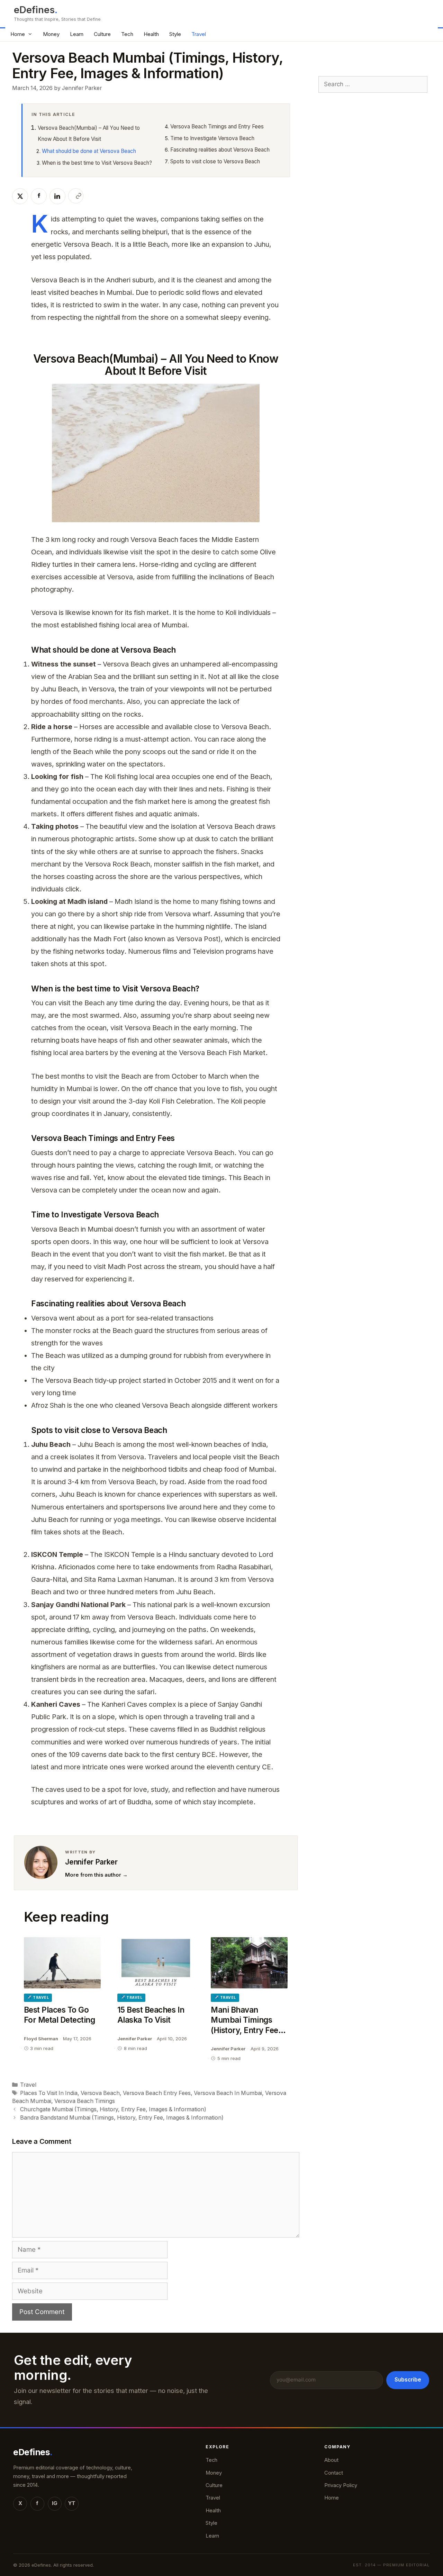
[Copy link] (76, 196)
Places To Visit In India (49, 2093)
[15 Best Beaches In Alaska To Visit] (156, 1963)
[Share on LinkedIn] (57, 196)
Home (18, 34)
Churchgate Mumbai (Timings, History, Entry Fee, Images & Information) (113, 2109)
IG (55, 2503)
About (331, 2460)
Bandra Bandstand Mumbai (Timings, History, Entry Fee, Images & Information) (122, 2118)
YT (72, 2503)
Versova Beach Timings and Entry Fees (217, 126)
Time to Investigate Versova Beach (212, 138)
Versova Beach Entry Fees (157, 2093)
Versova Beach (100, 2093)
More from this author (96, 1875)
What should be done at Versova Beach (89, 151)
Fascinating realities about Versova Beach (220, 150)
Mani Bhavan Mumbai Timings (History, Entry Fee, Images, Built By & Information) (246, 2030)
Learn (77, 34)
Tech (127, 34)
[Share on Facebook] (39, 196)
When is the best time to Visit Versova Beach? (97, 163)
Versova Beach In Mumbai (228, 2093)
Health (151, 34)
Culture (102, 34)
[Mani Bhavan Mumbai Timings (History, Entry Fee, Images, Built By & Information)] (249, 1963)
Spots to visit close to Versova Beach (215, 161)
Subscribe (408, 2380)
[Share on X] (20, 196)
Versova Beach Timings (85, 2101)
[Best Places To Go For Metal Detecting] (62, 1963)
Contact (334, 2473)
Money (51, 34)
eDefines (34, 10)
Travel (199, 34)
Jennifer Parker (91, 1862)
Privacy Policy (341, 2485)
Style (175, 34)
